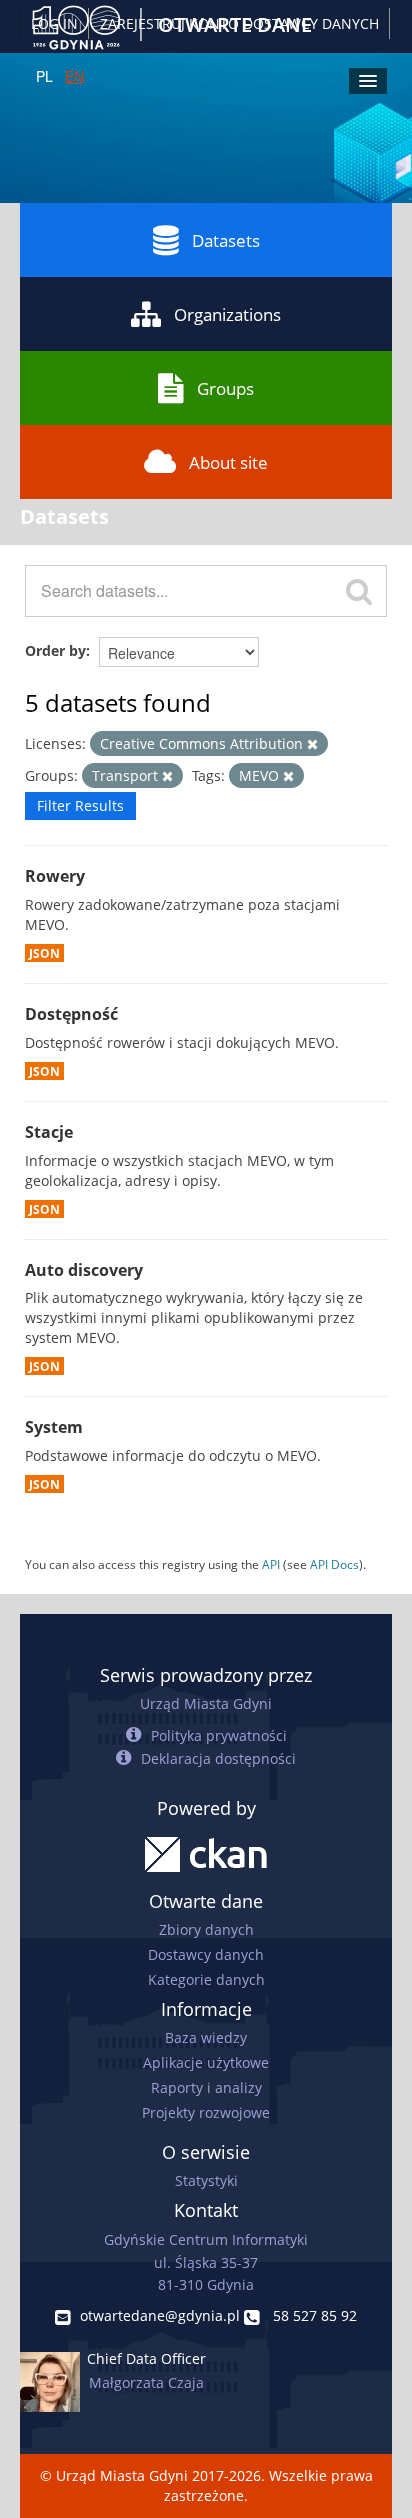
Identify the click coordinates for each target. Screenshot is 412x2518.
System (54, 1427)
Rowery (55, 876)
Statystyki (206, 2180)
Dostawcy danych (206, 1954)
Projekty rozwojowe (206, 2112)
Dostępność (71, 1014)
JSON (44, 953)
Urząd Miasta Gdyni (206, 1703)
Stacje (49, 1132)
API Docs (334, 1564)
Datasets (226, 240)
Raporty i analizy (206, 2087)
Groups (225, 388)
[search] (359, 591)
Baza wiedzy (206, 2037)
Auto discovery (84, 1270)
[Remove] (312, 744)
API (271, 1564)
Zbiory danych (206, 1929)
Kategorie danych (206, 1979)
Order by (55, 650)
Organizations (227, 314)
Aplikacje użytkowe (206, 2062)
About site (228, 462)
